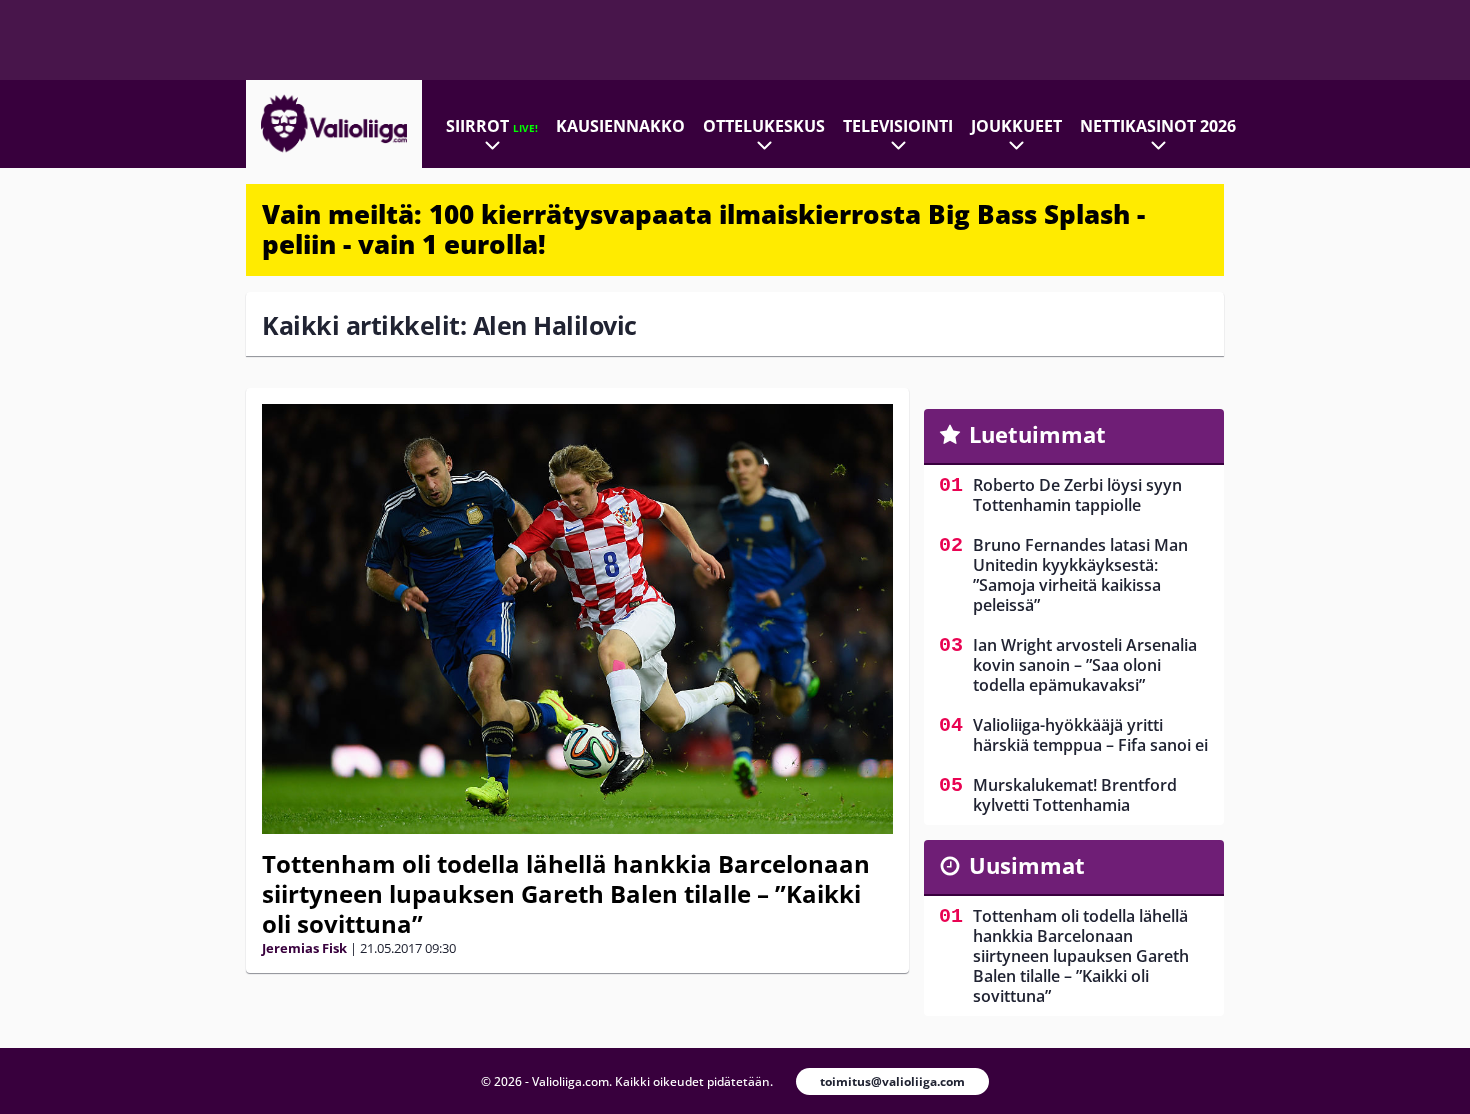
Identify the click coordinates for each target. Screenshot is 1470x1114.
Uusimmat (1027, 865)
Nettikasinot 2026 (1158, 126)
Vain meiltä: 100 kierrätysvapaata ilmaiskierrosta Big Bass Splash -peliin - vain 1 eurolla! (703, 229)
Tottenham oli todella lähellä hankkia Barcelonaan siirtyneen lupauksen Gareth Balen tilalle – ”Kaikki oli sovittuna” (566, 893)
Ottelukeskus (764, 126)
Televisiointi (898, 126)
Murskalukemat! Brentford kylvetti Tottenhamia (1075, 795)
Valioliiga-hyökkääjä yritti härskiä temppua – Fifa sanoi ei (1090, 735)
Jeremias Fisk (304, 948)
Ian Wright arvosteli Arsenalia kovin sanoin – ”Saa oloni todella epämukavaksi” (1085, 665)
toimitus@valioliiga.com (892, 1081)
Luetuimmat (1037, 434)
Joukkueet (1016, 126)
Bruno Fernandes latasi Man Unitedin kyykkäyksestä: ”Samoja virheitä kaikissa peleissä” (1080, 575)
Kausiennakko (620, 126)
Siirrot (492, 126)
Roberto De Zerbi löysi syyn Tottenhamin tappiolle (1077, 495)
